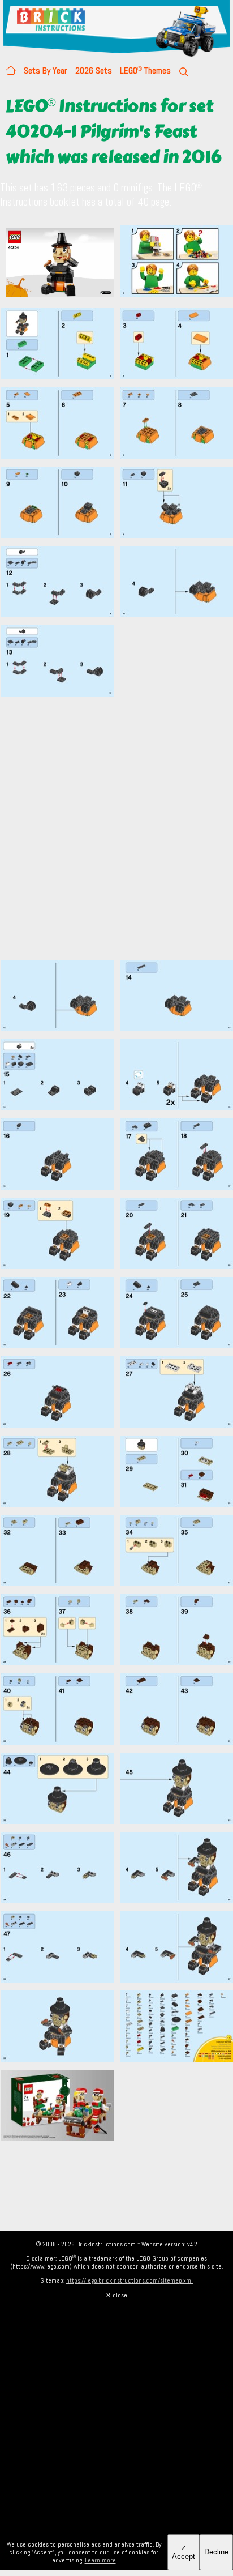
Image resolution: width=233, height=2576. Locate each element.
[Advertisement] (116, 835)
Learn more (100, 2560)
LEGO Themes (145, 71)
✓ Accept (184, 2552)
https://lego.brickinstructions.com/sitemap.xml (130, 2280)
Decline (216, 2552)
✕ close (116, 2295)
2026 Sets (94, 71)
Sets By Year (46, 71)
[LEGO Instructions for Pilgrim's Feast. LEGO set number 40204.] (176, 264)
